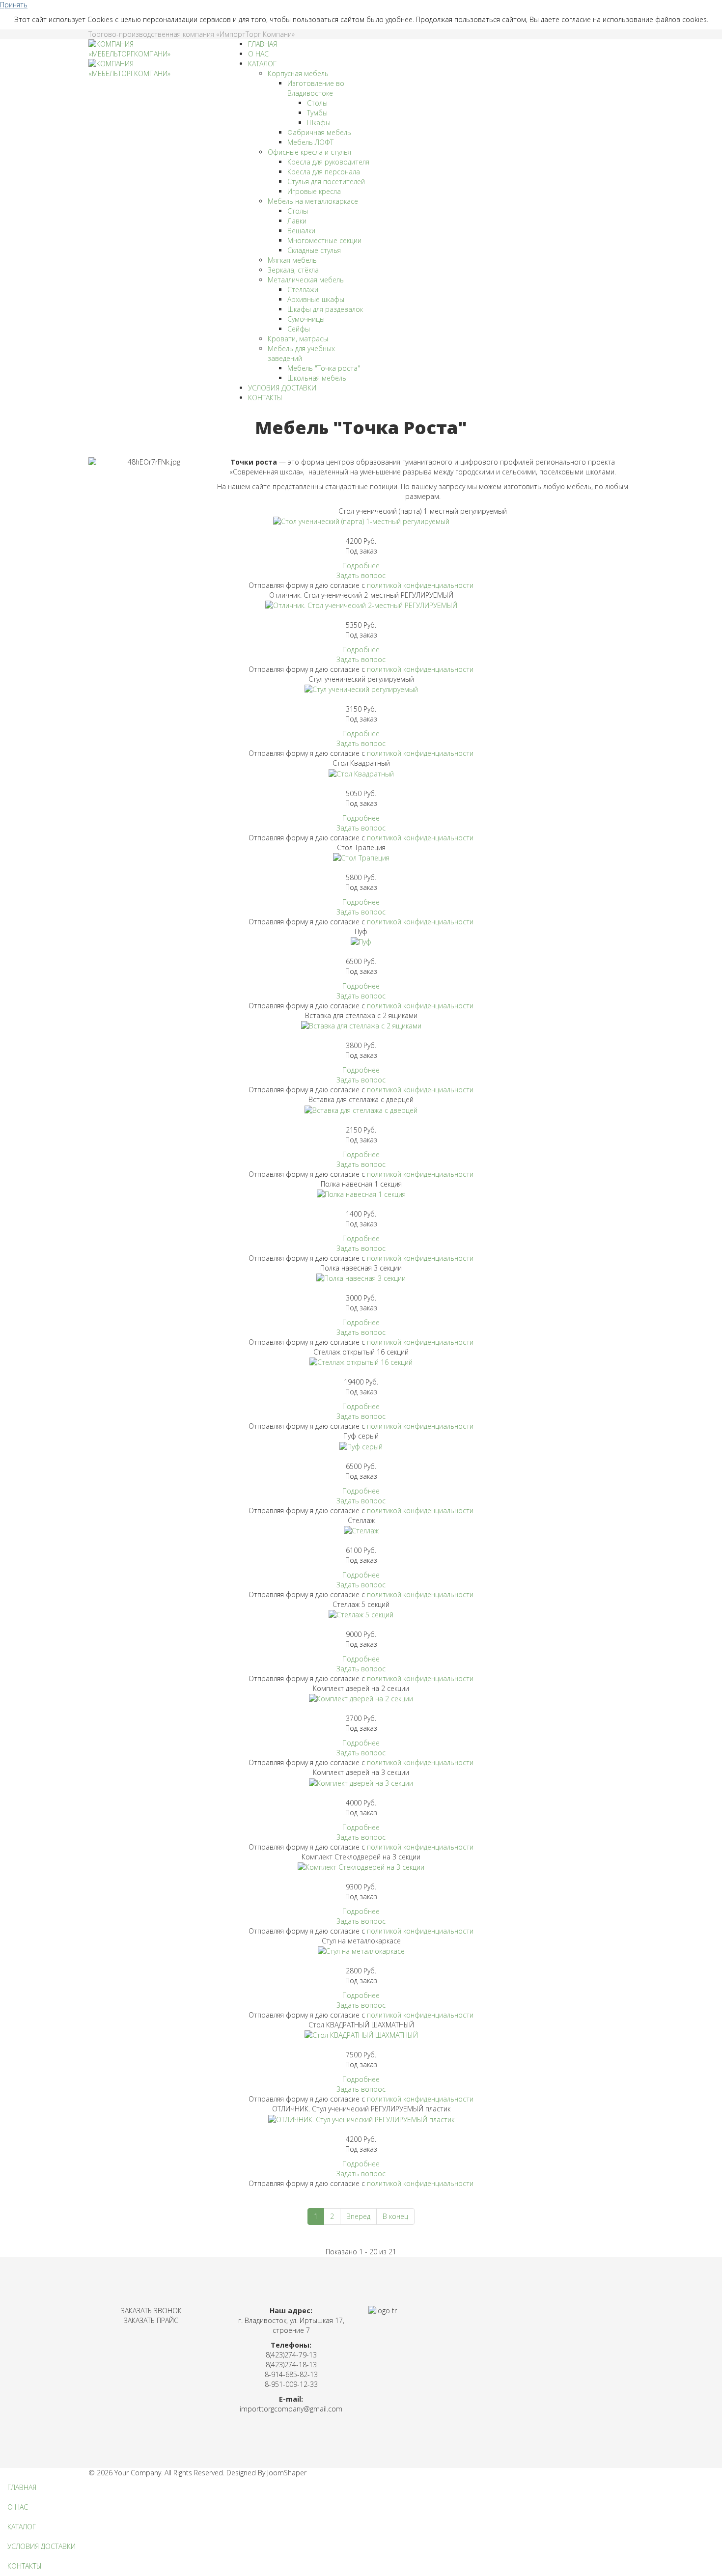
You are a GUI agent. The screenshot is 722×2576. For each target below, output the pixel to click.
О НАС (258, 54)
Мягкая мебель (292, 260)
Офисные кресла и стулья (309, 152)
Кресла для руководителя (328, 162)
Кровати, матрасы (298, 339)
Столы (317, 103)
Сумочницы (306, 319)
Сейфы (299, 329)
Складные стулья (314, 250)
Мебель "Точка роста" (324, 368)
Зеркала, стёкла (293, 270)
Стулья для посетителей (326, 181)
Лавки (297, 221)
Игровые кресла (314, 191)
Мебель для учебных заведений (301, 353)
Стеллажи (303, 290)
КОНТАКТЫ (265, 398)
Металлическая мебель (306, 280)
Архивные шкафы (316, 299)
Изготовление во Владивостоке (316, 88)
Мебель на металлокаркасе (313, 201)
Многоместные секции (324, 240)
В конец (395, 2216)
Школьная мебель (317, 378)
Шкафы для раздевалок (325, 309)
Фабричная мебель (319, 132)
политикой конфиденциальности (420, 585)
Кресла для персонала (324, 172)
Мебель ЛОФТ (310, 142)
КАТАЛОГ (262, 64)
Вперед (358, 2216)
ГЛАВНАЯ (263, 44)
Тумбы (317, 113)
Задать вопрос (361, 575)
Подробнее (361, 566)
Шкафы (319, 123)
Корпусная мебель (298, 73)
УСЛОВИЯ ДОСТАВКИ (282, 388)
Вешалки (301, 231)
